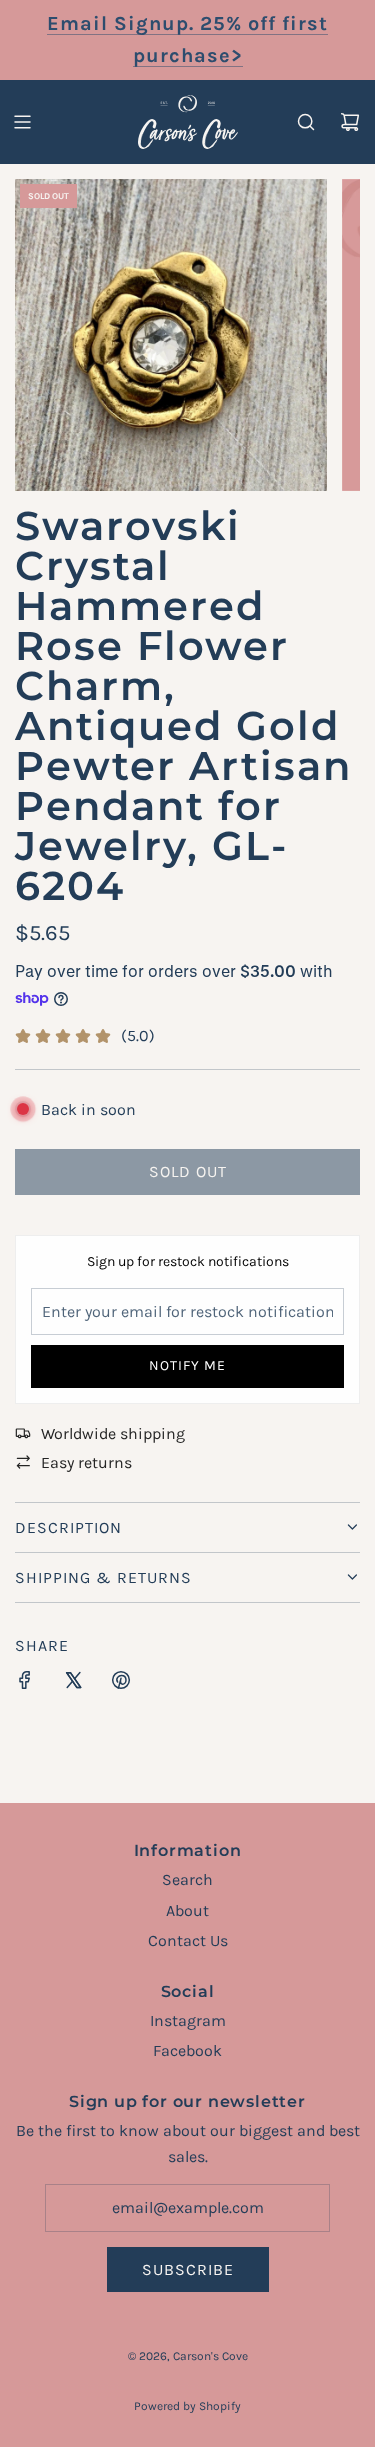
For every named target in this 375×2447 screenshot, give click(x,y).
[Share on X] (73, 1684)
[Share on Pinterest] (121, 1684)
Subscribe (188, 2269)
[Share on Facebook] (25, 1684)
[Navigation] (22, 122)
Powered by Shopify (187, 2406)
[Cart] (350, 122)
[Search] (306, 122)
